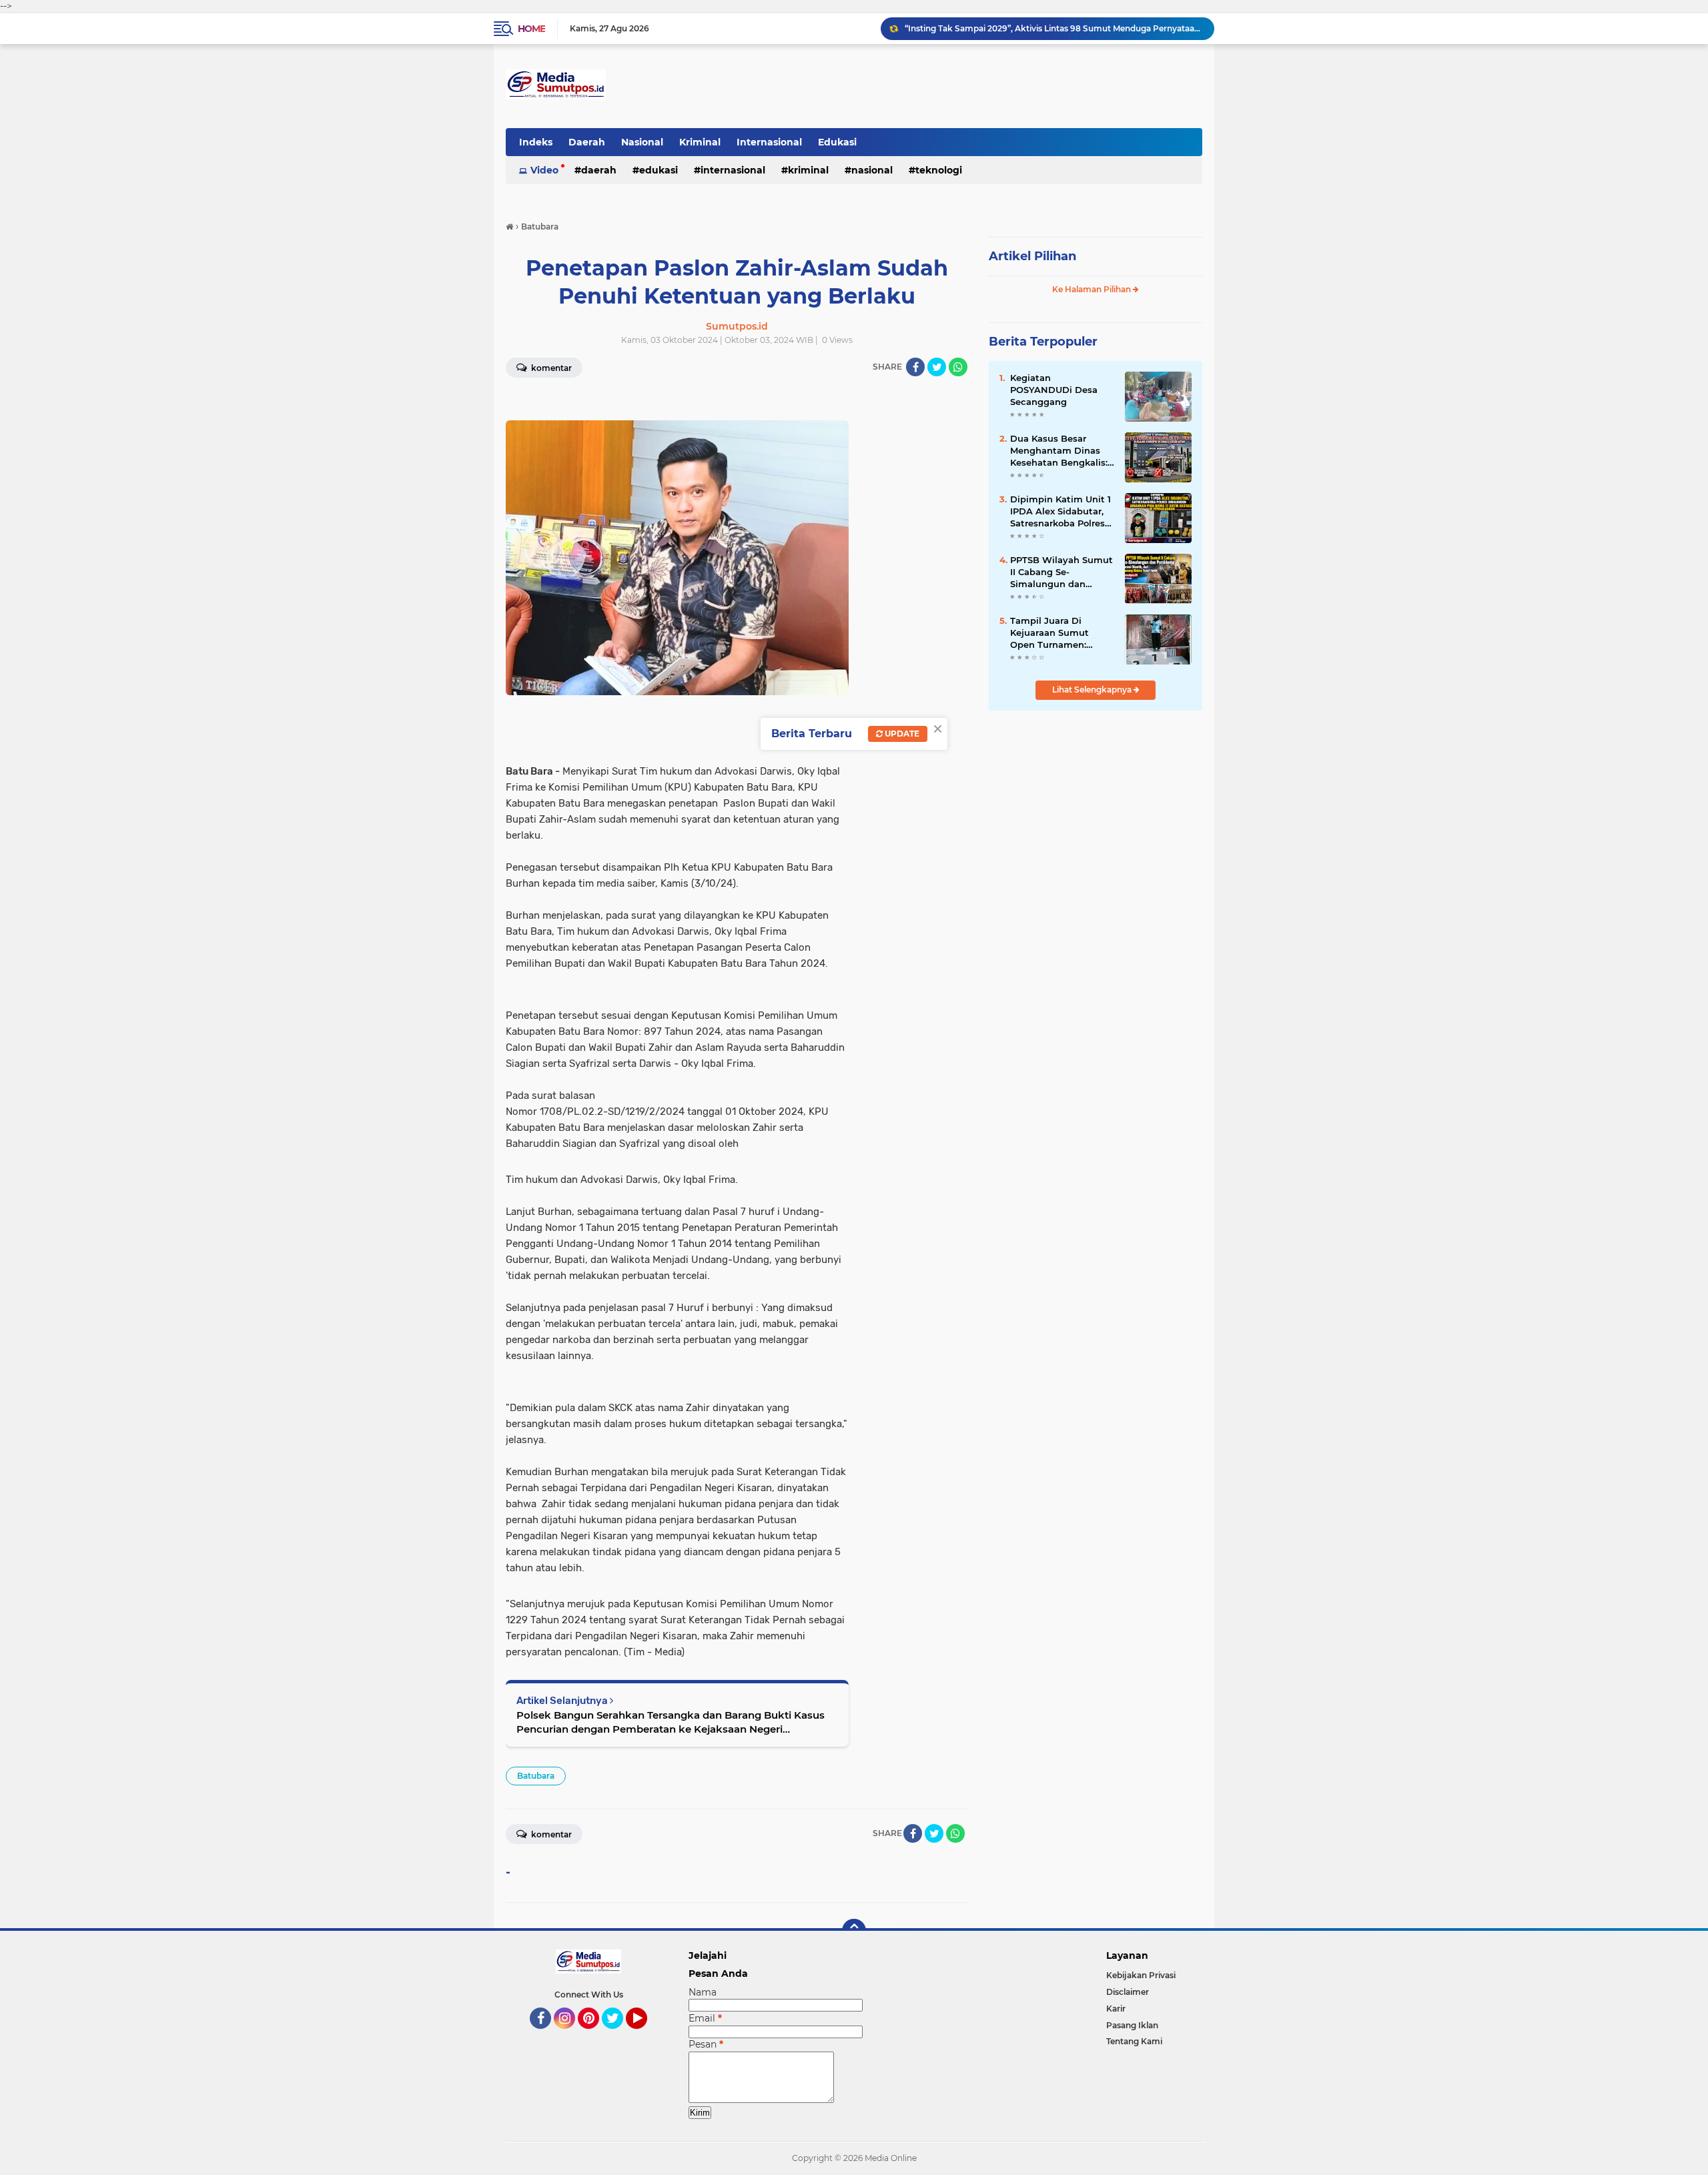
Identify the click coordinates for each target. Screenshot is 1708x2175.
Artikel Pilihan (1032, 256)
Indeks (536, 142)
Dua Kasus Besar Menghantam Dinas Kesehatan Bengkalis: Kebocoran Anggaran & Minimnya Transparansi (1062, 451)
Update (901, 734)
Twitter (618, 2035)
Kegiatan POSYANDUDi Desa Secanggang (1054, 390)
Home (531, 29)
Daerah (587, 142)
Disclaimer (1128, 1992)
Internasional (769, 142)
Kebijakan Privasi (1141, 1975)
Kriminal (700, 142)
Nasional (642, 142)
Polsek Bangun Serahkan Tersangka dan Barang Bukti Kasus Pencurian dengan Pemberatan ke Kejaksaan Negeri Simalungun (671, 1722)
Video (544, 170)
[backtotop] (854, 1931)
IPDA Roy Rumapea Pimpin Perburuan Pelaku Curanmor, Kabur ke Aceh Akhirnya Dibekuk (1053, 28)
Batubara (536, 1776)
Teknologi (939, 170)
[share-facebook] (915, 367)
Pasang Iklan (1132, 2025)
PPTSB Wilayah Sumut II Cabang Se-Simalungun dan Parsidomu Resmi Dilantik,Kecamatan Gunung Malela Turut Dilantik (1061, 572)
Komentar (550, 368)
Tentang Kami (1134, 2041)
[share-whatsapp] (958, 367)
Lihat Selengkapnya (1093, 690)
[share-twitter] (937, 367)
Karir (1116, 2009)
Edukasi (837, 142)
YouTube (646, 2035)
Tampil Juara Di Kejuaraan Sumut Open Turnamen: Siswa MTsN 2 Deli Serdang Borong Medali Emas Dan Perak (1051, 633)
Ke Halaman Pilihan (1093, 289)
